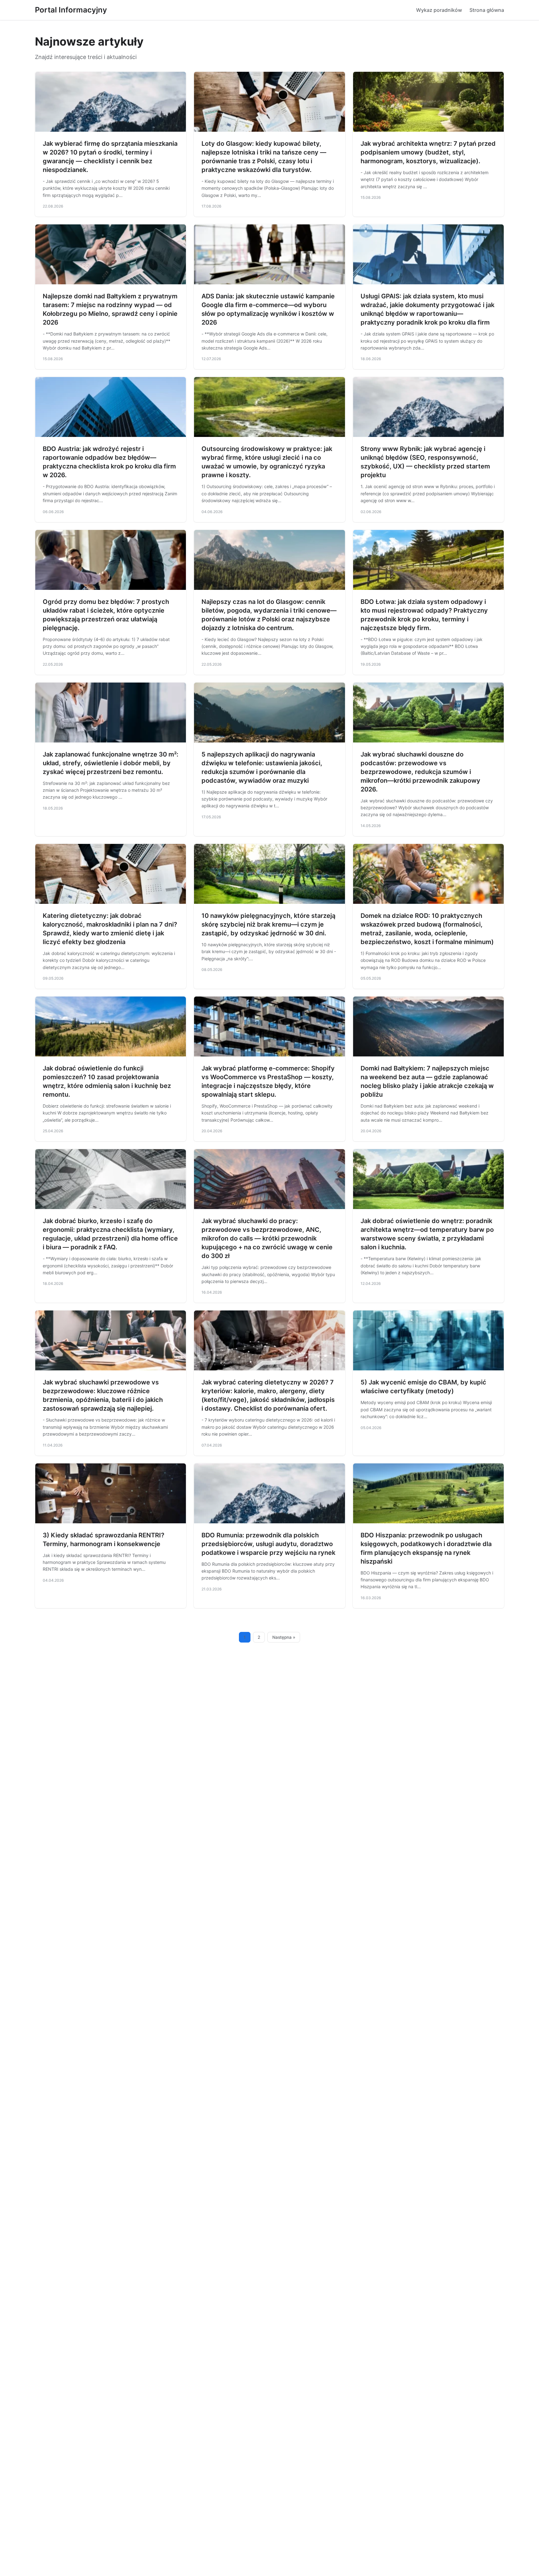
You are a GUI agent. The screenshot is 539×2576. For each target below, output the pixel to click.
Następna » (284, 1637)
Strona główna (487, 10)
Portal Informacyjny (71, 10)
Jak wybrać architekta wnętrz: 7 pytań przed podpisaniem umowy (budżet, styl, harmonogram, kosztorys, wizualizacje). (428, 152)
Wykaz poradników (439, 10)
